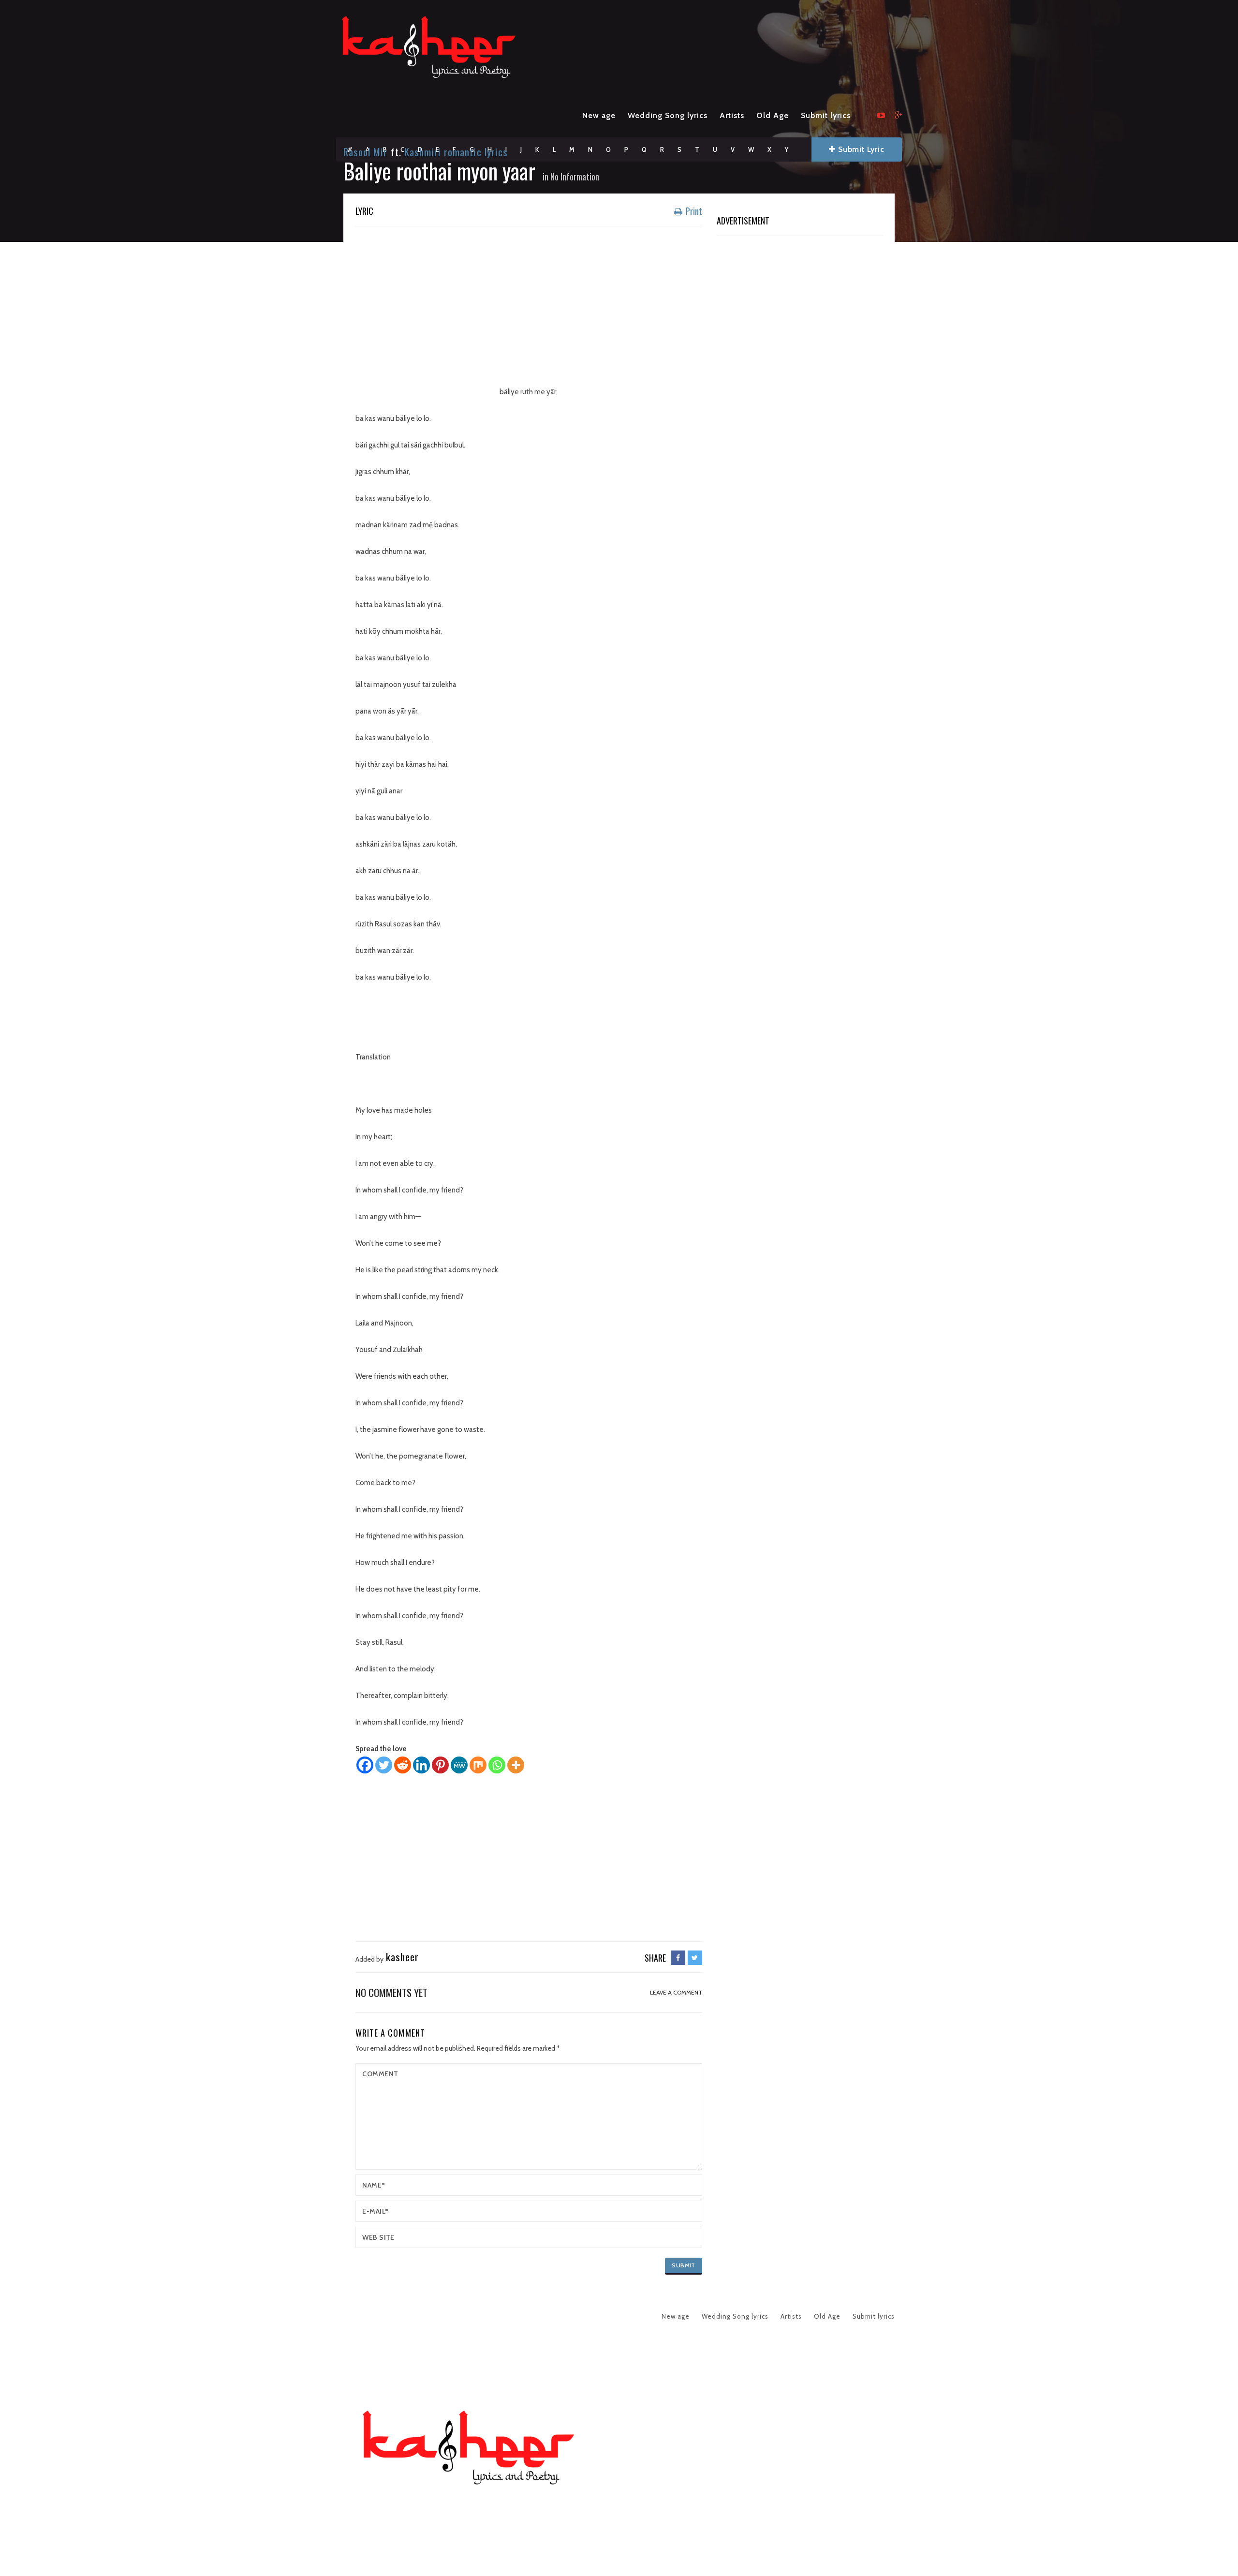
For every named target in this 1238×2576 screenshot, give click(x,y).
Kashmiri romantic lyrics (456, 152)
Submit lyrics (826, 115)
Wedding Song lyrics (668, 115)
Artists (732, 115)
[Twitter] (384, 1765)
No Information (575, 177)
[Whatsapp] (497, 1765)
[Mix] (478, 1765)
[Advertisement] (529, 304)
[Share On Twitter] (695, 1958)
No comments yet (391, 1992)
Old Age (773, 115)
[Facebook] (365, 1765)
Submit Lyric (860, 149)
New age (599, 115)
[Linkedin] (421, 1765)
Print (693, 211)
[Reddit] (403, 1765)
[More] (516, 1765)
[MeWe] (459, 1765)
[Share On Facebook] (678, 1958)
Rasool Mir (366, 152)
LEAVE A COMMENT (676, 1992)
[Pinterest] (440, 1765)
